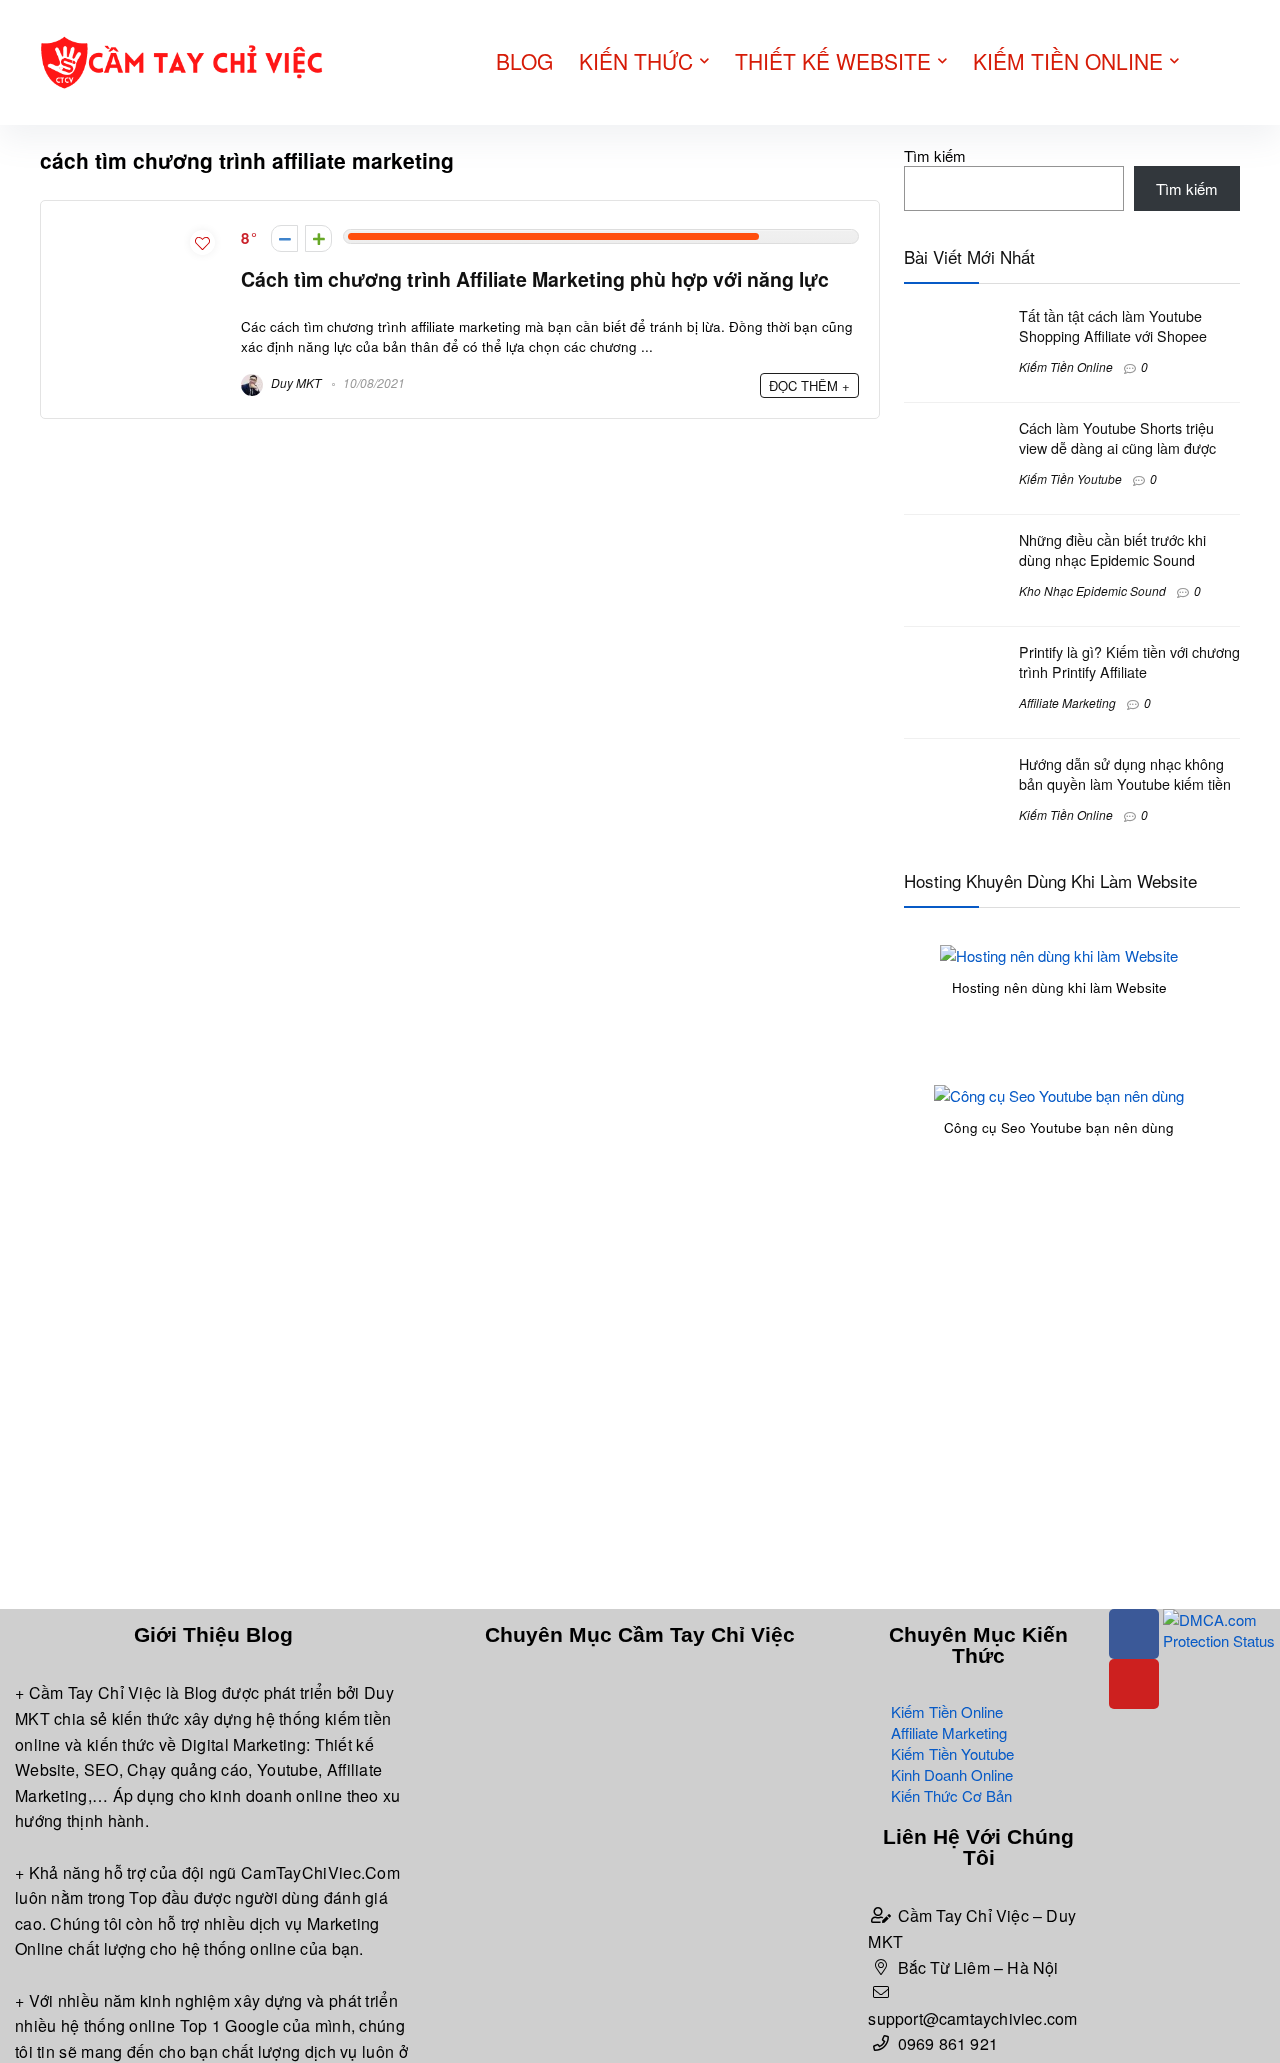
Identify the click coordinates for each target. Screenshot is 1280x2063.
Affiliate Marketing (1067, 702)
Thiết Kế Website (833, 61)
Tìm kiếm (935, 155)
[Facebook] (1134, 1634)
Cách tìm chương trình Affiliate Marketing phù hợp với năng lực (535, 279)
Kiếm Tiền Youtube (1070, 478)
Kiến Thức (636, 61)
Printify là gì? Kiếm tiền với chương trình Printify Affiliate (1129, 662)
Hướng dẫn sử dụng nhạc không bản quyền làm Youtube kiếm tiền (1125, 774)
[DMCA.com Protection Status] (1221, 1619)
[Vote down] (284, 238)
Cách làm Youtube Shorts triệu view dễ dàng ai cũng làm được (1117, 438)
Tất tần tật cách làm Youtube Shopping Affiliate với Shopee (1113, 326)
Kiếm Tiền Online (1068, 61)
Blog (524, 61)
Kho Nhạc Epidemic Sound (1092, 590)
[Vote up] (318, 238)
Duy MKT (294, 382)
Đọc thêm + (809, 385)
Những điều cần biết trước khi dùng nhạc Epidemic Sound (1112, 550)
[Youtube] (1134, 1684)
